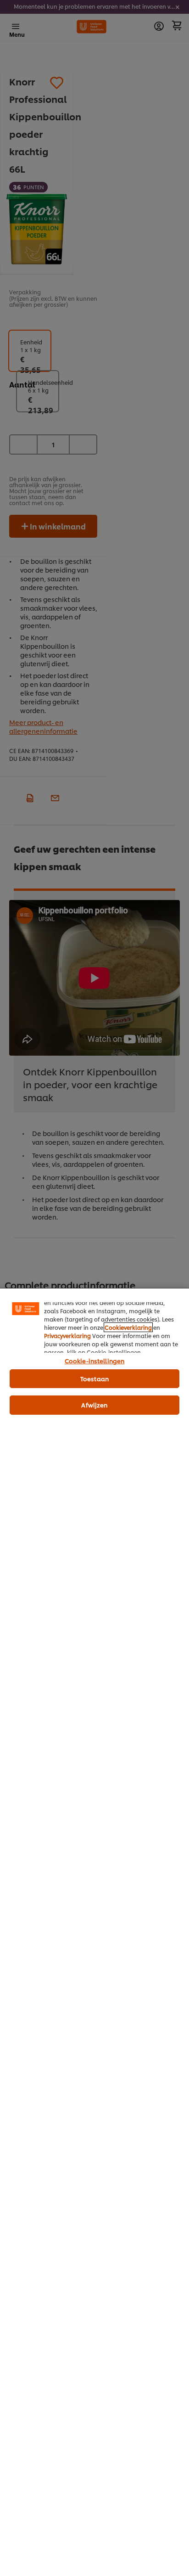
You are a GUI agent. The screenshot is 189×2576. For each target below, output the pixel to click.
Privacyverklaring (67, 1336)
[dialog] (94, 1932)
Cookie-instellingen (94, 1361)
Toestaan (94, 1378)
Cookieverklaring (128, 1327)
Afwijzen (94, 1405)
